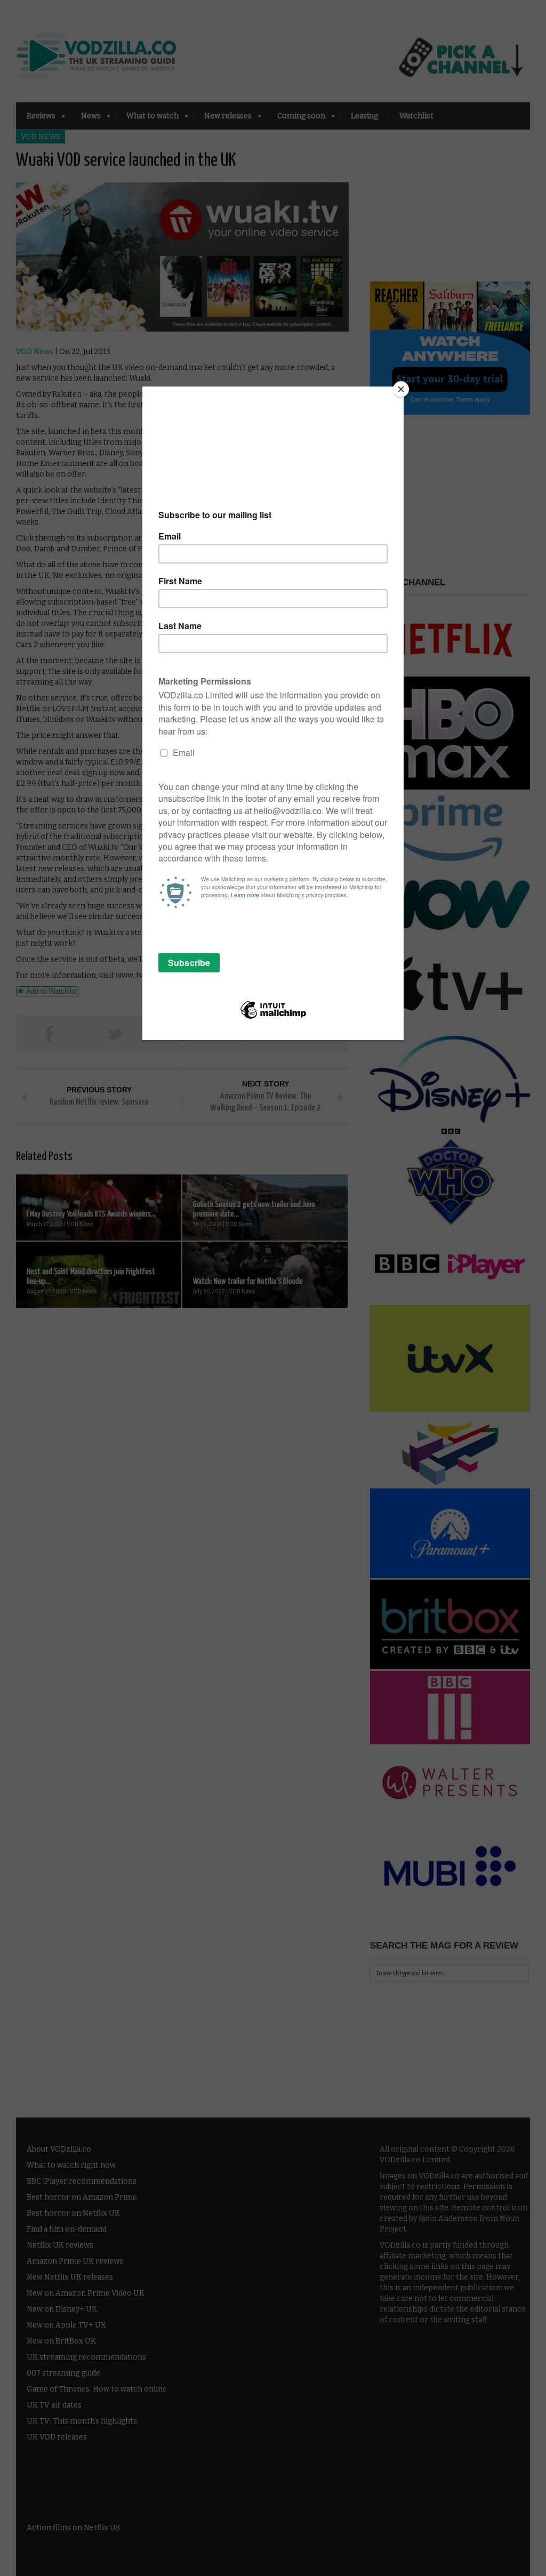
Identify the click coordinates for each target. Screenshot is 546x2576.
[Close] (401, 389)
